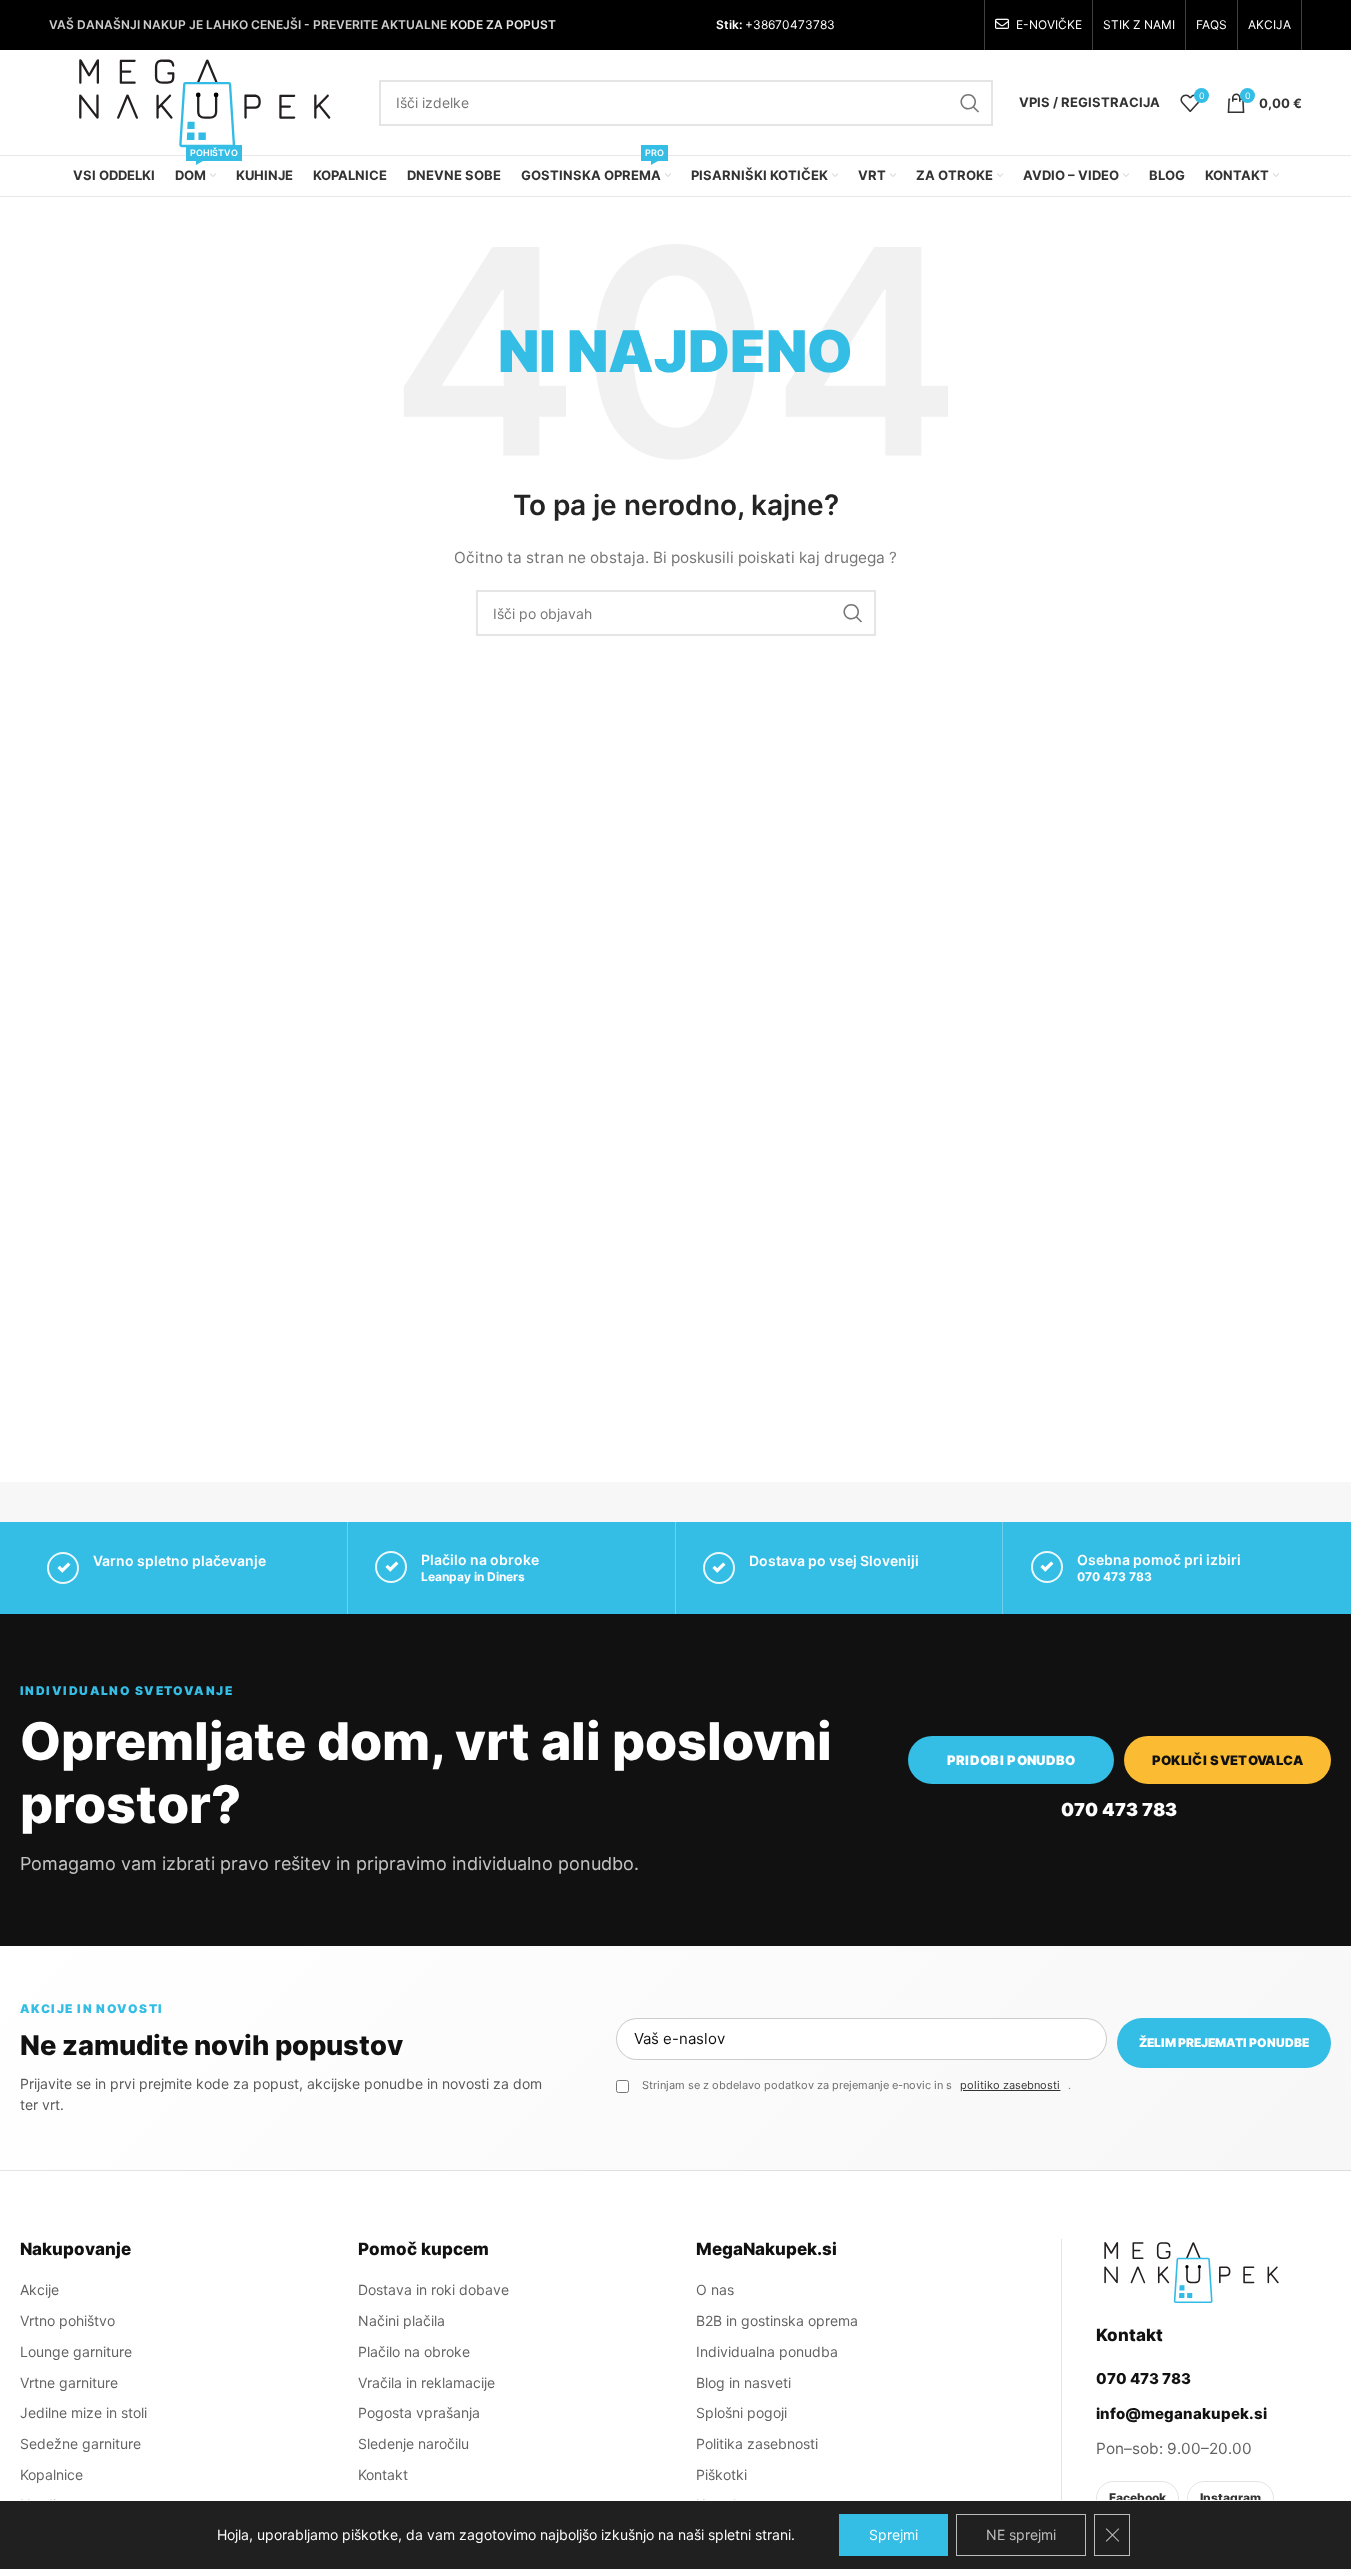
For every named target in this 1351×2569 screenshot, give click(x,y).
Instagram (1230, 2497)
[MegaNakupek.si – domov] (1191, 2272)
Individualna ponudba (767, 2351)
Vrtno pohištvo (67, 2320)
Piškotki (721, 2474)
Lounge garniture (76, 2351)
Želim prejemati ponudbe (1224, 2042)
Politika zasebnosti (757, 2443)
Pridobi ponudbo (1011, 1760)
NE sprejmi (1021, 2534)
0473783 (808, 24)
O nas (715, 2289)
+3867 (762, 24)
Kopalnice (51, 2474)
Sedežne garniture (80, 2443)
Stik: (729, 24)
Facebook (1137, 2497)
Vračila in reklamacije (426, 2382)
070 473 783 (1114, 1576)
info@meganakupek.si (1181, 2413)
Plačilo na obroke (414, 2351)
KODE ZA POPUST (503, 24)
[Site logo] (204, 100)
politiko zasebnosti (1010, 2085)
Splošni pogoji (741, 2412)
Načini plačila (401, 2320)
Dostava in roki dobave (433, 2289)
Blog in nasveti (743, 2382)
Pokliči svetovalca (1228, 1760)
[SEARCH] (970, 103)
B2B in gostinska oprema (777, 2320)
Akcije (39, 2289)
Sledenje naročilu (413, 2443)
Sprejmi (893, 2534)
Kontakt (383, 2474)
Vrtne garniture (69, 2382)
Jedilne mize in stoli (83, 2412)
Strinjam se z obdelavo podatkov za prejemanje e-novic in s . (856, 2085)
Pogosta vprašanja (419, 2412)
